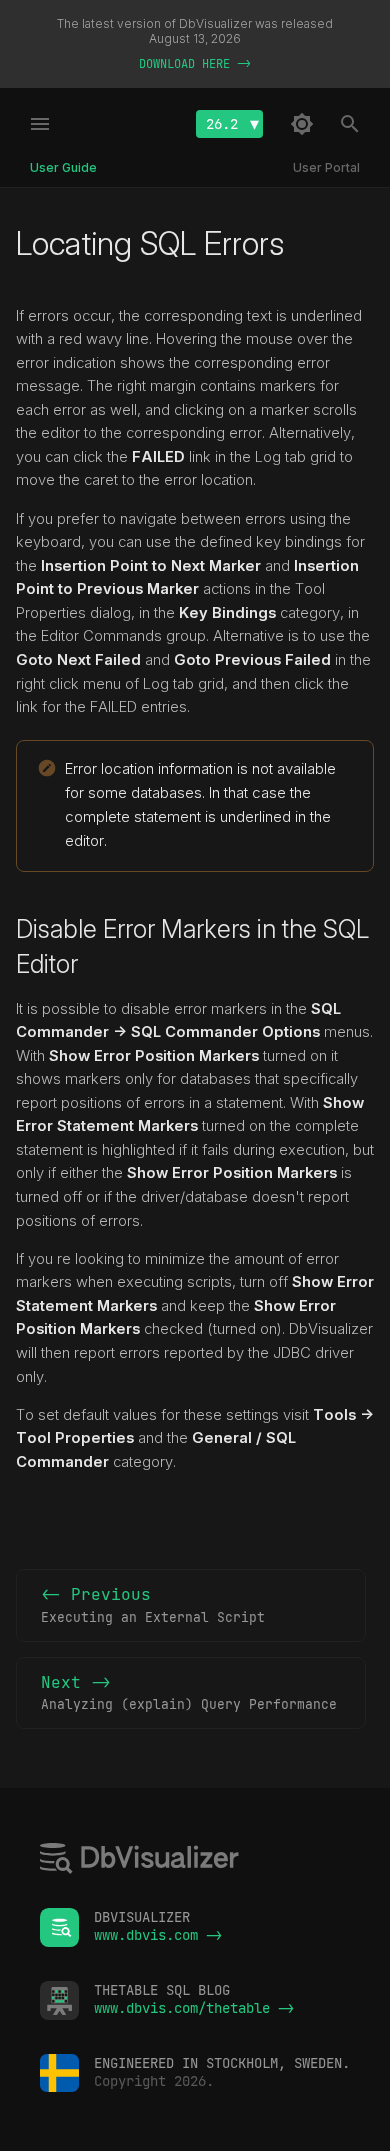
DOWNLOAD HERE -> (195, 64)
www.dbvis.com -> (158, 1935)
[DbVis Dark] (302, 124)
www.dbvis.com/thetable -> (194, 2008)
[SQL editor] (140, 1860)
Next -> (189, 1693)
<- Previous (153, 1605)
